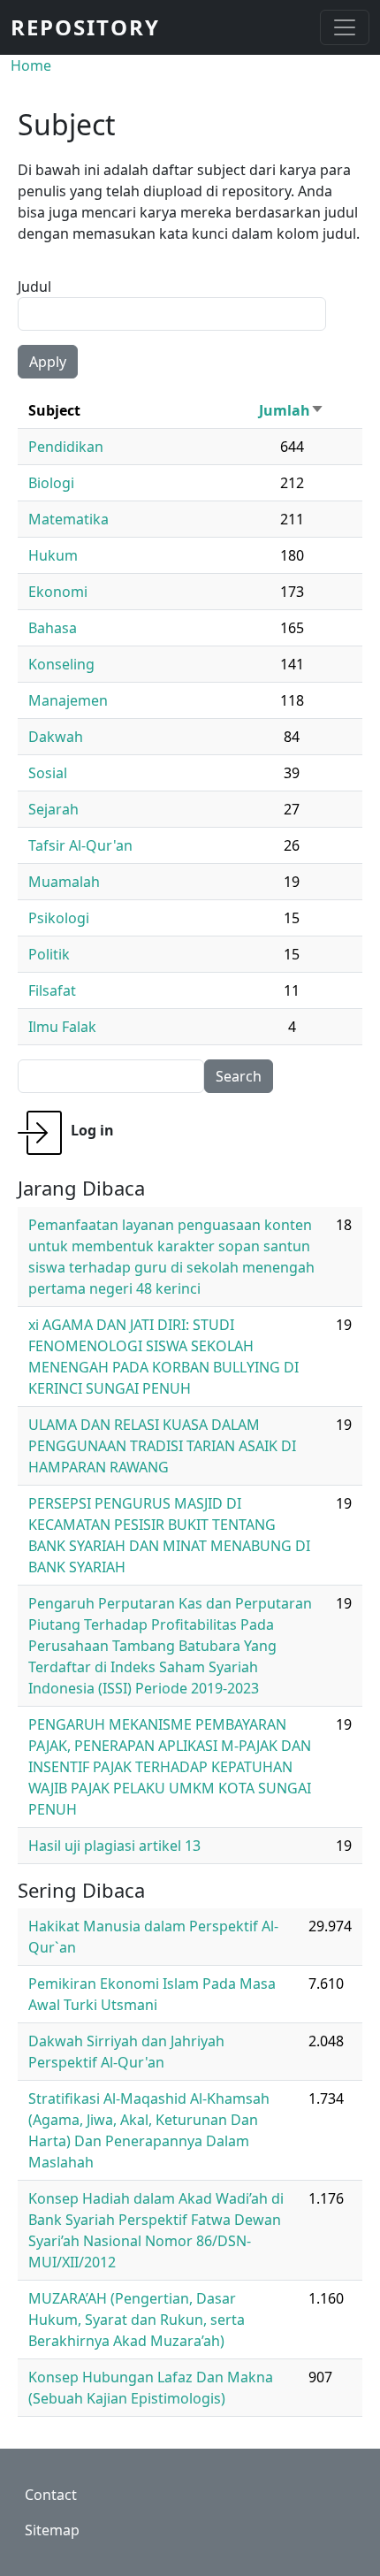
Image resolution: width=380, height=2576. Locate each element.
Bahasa (53, 628)
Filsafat (52, 990)
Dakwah (56, 737)
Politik (49, 954)
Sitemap (52, 2530)
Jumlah (292, 410)
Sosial (48, 773)
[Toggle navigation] (345, 27)
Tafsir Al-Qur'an (80, 845)
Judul (34, 287)
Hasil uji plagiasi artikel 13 (114, 1846)
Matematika (68, 519)
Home (31, 65)
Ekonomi (58, 592)
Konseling (61, 664)
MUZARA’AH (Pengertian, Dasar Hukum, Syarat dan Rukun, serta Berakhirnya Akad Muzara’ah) (137, 2320)
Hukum (53, 555)
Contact (51, 2495)
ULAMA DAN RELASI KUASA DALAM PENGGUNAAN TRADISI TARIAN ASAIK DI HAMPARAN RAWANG (162, 1446)
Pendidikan (66, 447)
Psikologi (59, 918)
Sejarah (53, 809)
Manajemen (68, 700)
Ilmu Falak (62, 1027)
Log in (92, 1130)
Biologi (51, 483)
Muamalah (64, 882)
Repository (85, 27)
